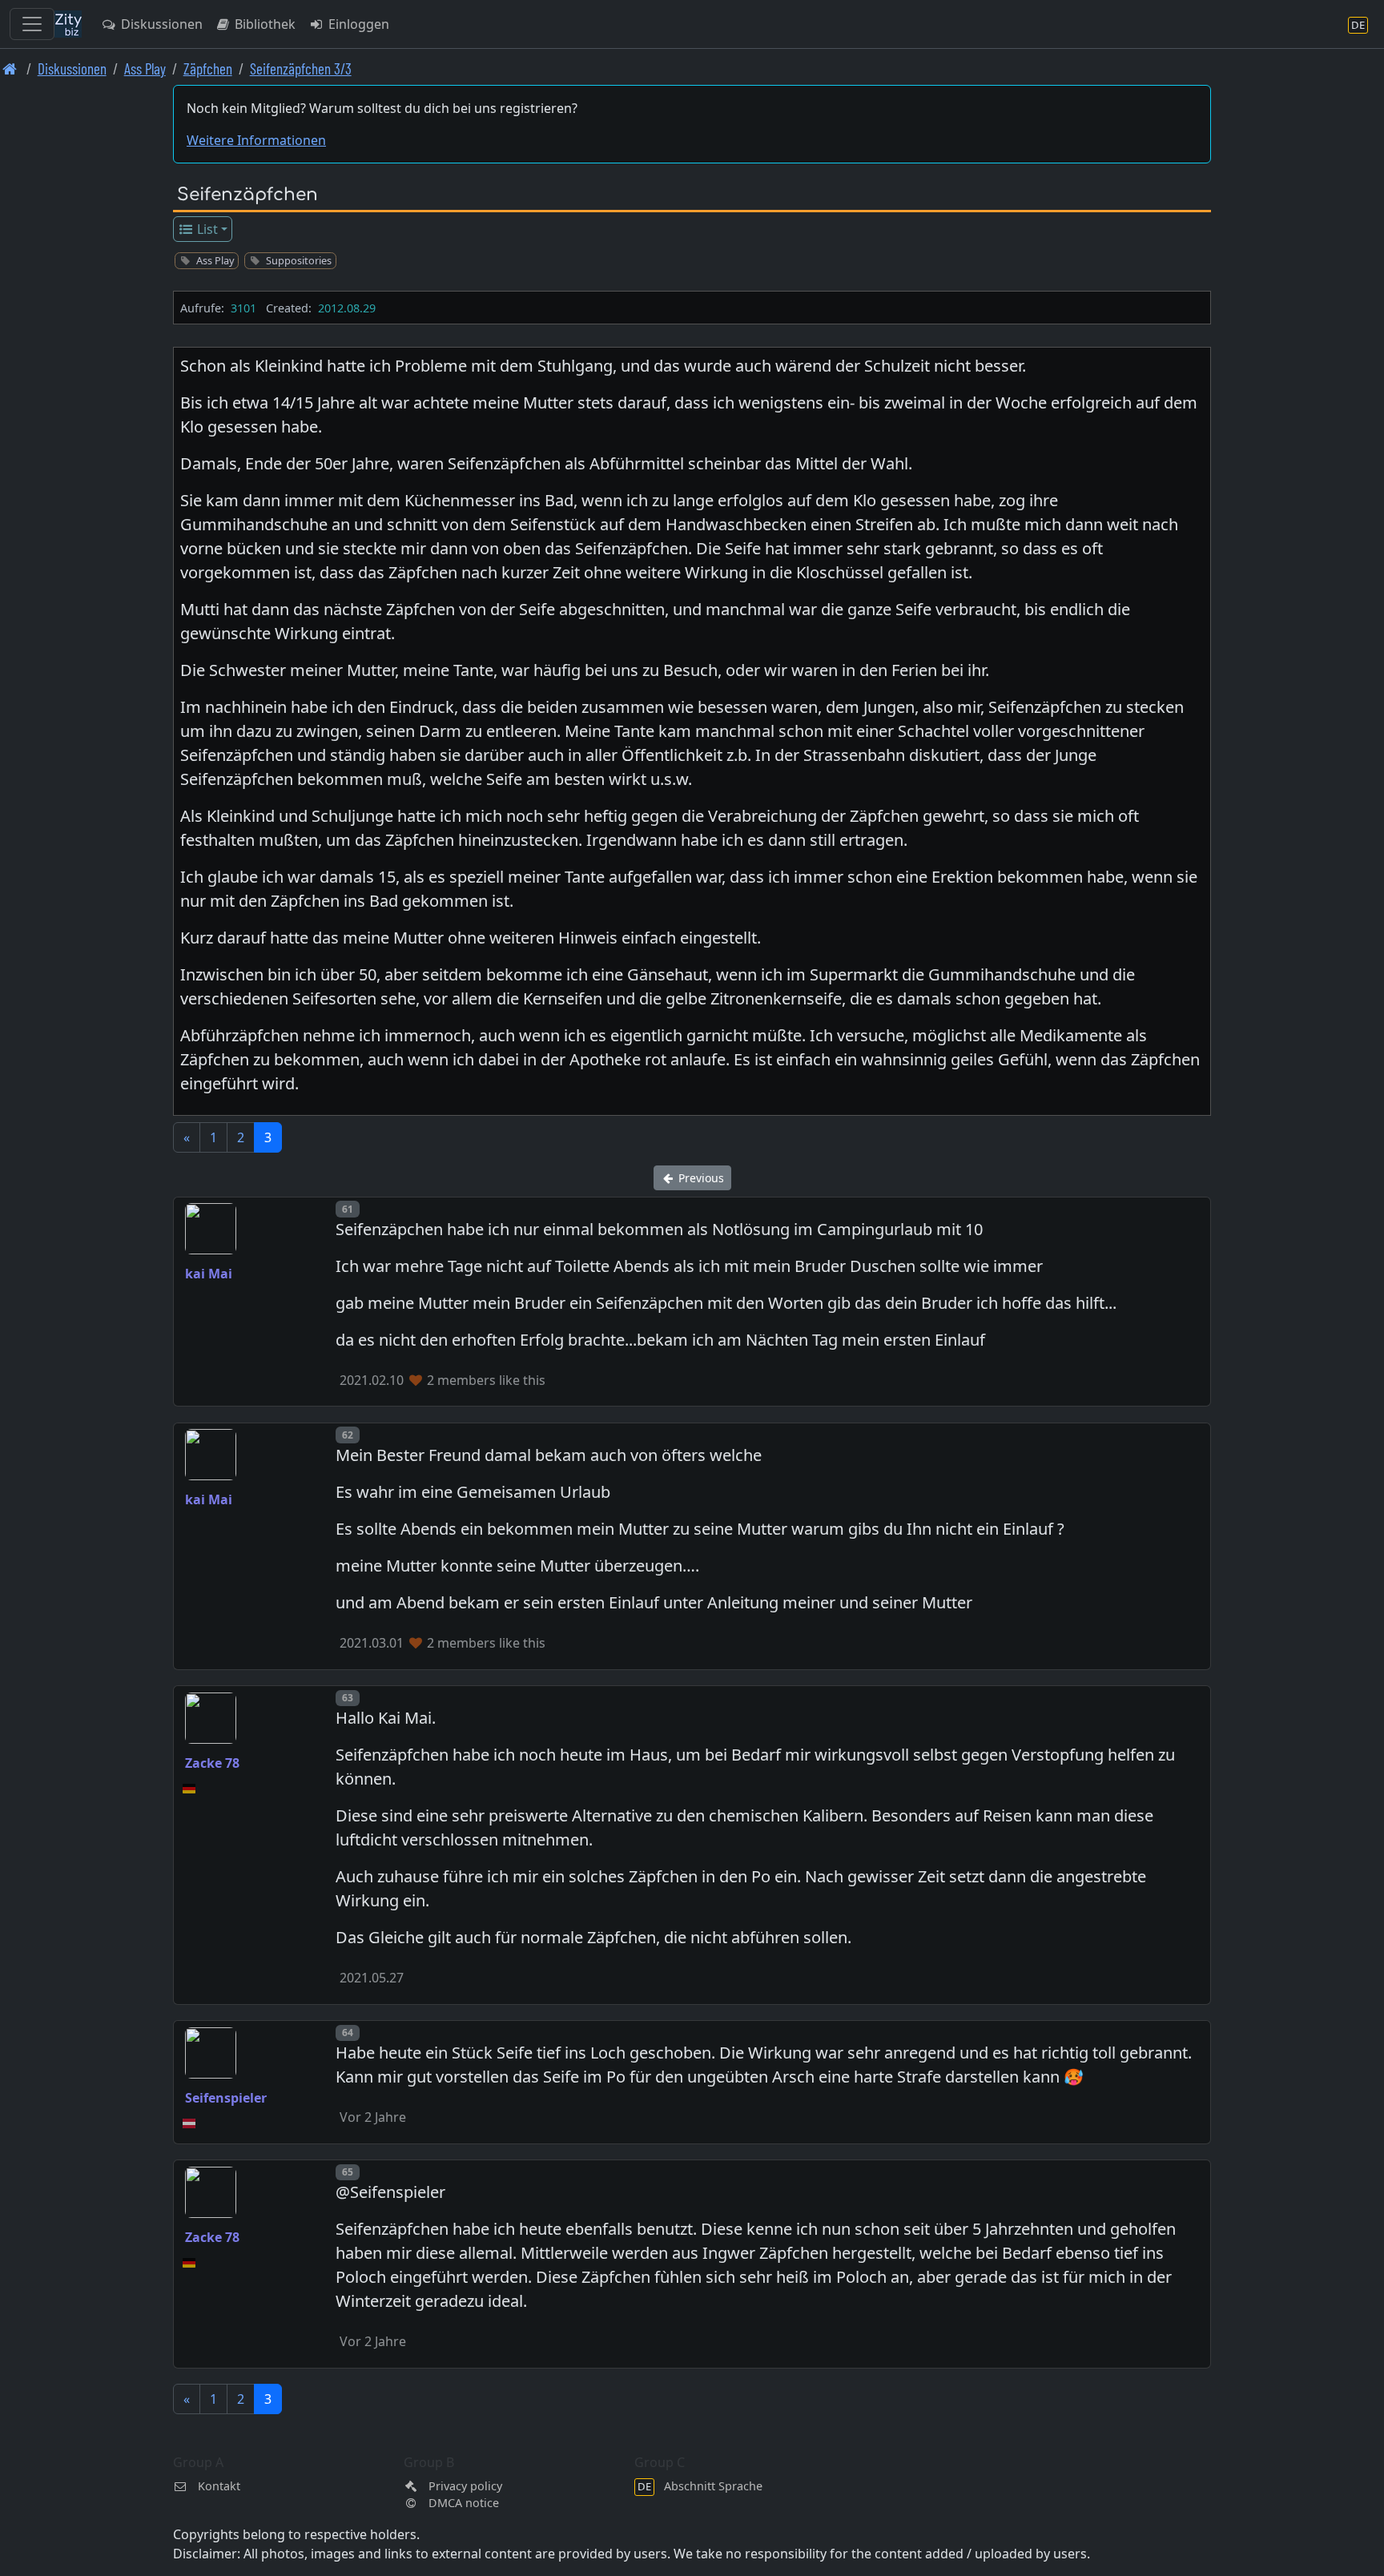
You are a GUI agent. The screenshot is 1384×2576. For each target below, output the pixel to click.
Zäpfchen (208, 68)
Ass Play (145, 68)
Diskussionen (160, 24)
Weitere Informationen (256, 140)
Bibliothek (264, 24)
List (206, 229)
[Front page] (10, 68)
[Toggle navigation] (32, 24)
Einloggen (357, 24)
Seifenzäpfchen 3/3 (301, 68)
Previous (700, 1178)
